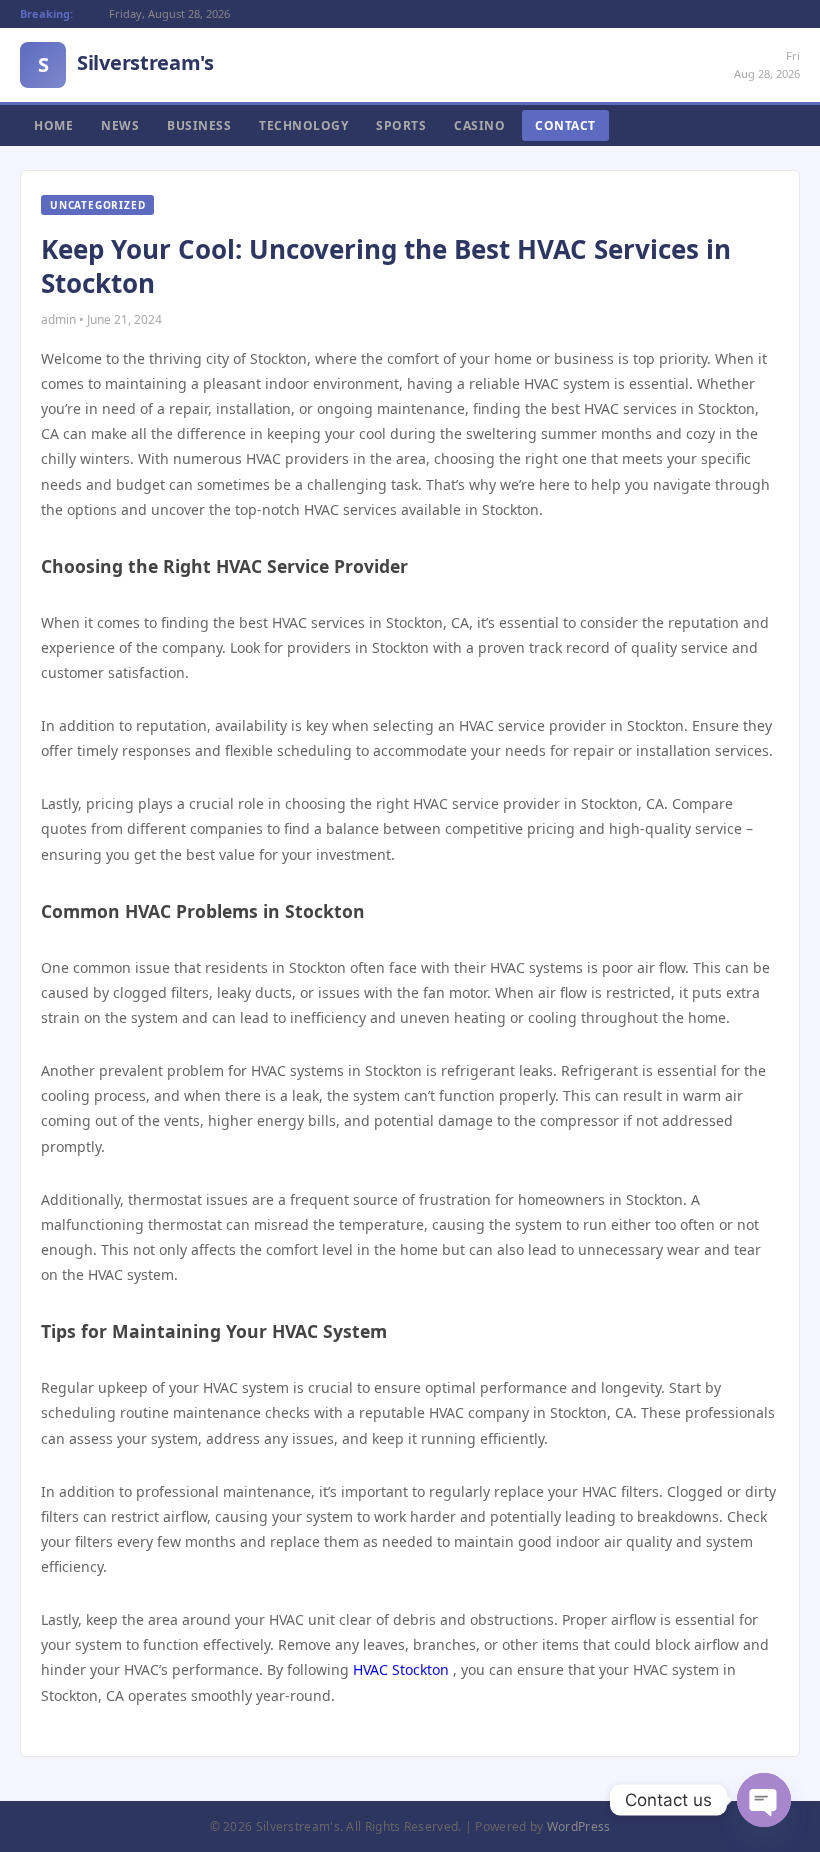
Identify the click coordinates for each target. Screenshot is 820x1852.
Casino (479, 125)
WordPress (579, 1826)
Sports (401, 125)
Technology (303, 125)
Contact (565, 125)
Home (53, 125)
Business (199, 125)
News (120, 125)
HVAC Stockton (401, 1669)
